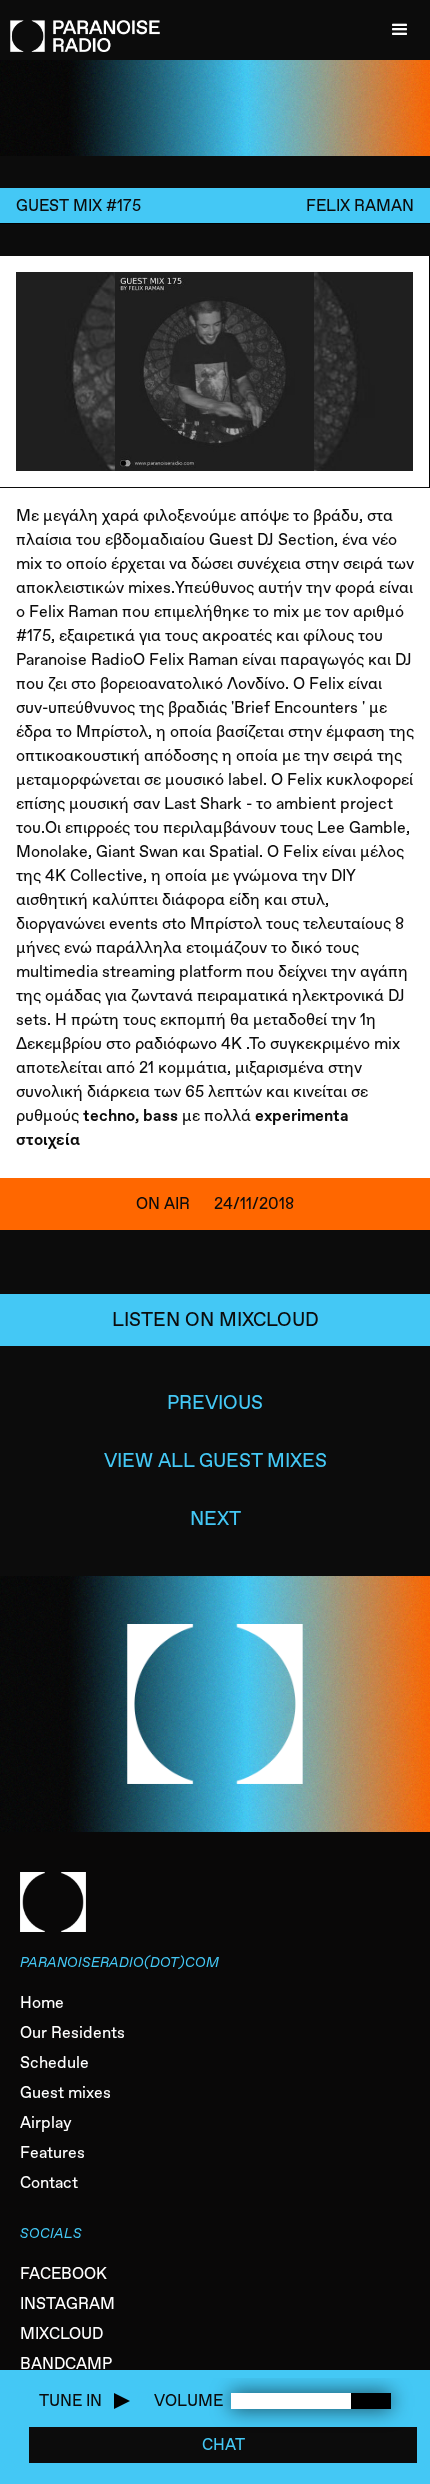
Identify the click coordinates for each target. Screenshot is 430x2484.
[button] (400, 30)
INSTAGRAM (67, 2303)
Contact (49, 2182)
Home (42, 2002)
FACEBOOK (63, 2273)
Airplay (46, 2122)
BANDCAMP (66, 2363)
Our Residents (72, 2032)
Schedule (54, 2062)
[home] (80, 26)
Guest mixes (65, 2092)
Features (52, 2152)
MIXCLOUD (61, 2333)
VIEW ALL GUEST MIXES (215, 1460)
